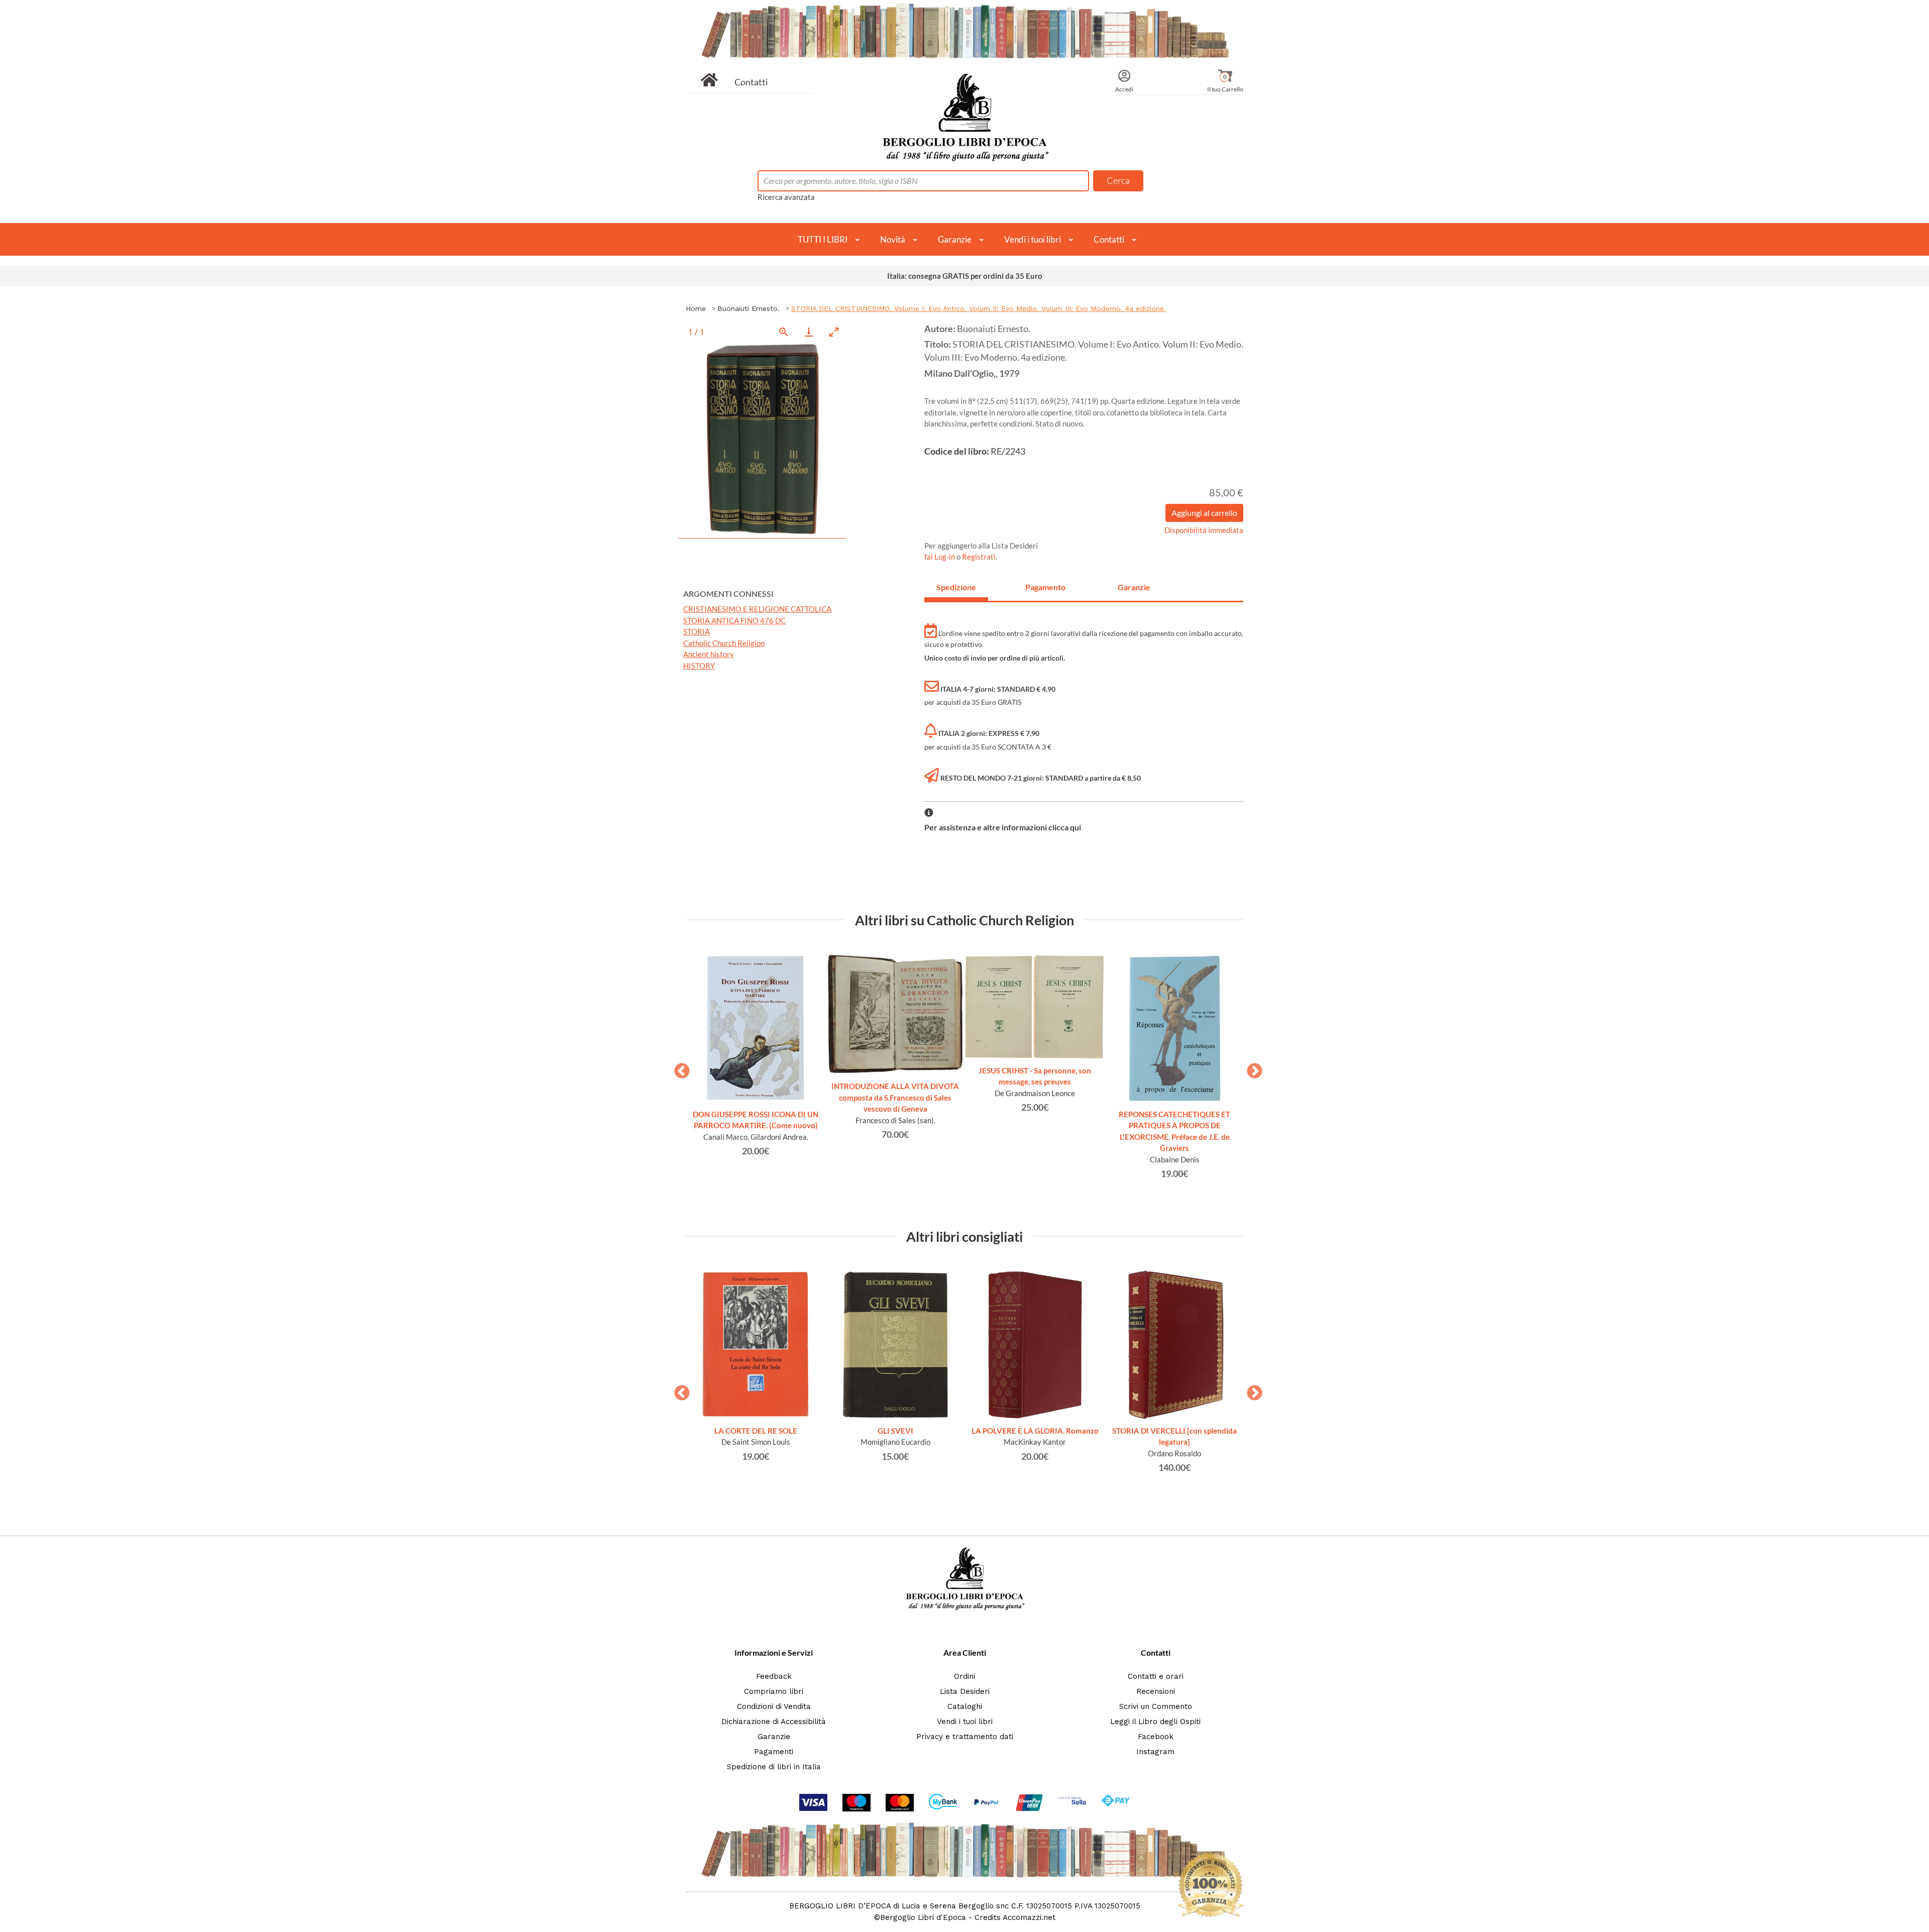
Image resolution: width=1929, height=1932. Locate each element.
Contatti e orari (1156, 1676)
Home (696, 308)
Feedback (774, 1676)
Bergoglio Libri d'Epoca (923, 1917)
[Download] (809, 332)
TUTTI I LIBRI (823, 239)
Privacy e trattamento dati (965, 1737)
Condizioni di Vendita (774, 1706)
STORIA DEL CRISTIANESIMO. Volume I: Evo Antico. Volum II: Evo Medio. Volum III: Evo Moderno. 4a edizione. (979, 308)
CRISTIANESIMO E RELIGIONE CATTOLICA (757, 609)
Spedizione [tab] (956, 587)
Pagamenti (774, 1752)
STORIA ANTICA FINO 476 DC (734, 620)
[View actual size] (784, 332)
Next (1251, 1068)
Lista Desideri (965, 1691)
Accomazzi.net (1029, 1917)
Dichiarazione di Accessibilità (774, 1722)
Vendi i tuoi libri (1033, 239)
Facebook (1156, 1737)
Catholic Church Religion (724, 643)
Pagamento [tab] (1045, 587)
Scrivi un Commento (1156, 1706)
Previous (678, 1068)
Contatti (751, 82)
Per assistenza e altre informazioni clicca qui (1003, 827)
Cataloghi (965, 1706)
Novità (893, 239)
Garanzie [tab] (1134, 587)
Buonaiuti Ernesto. (748, 308)
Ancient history (709, 654)
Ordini (964, 1676)
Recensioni (1156, 1691)
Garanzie (955, 239)
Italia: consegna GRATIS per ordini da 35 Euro (965, 276)
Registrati (979, 557)
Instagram (1155, 1752)
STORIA (696, 631)
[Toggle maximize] (834, 332)
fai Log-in (940, 557)
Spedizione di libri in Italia (774, 1767)
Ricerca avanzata (786, 197)
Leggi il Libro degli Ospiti (1155, 1722)
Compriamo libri (774, 1691)
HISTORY (699, 666)
